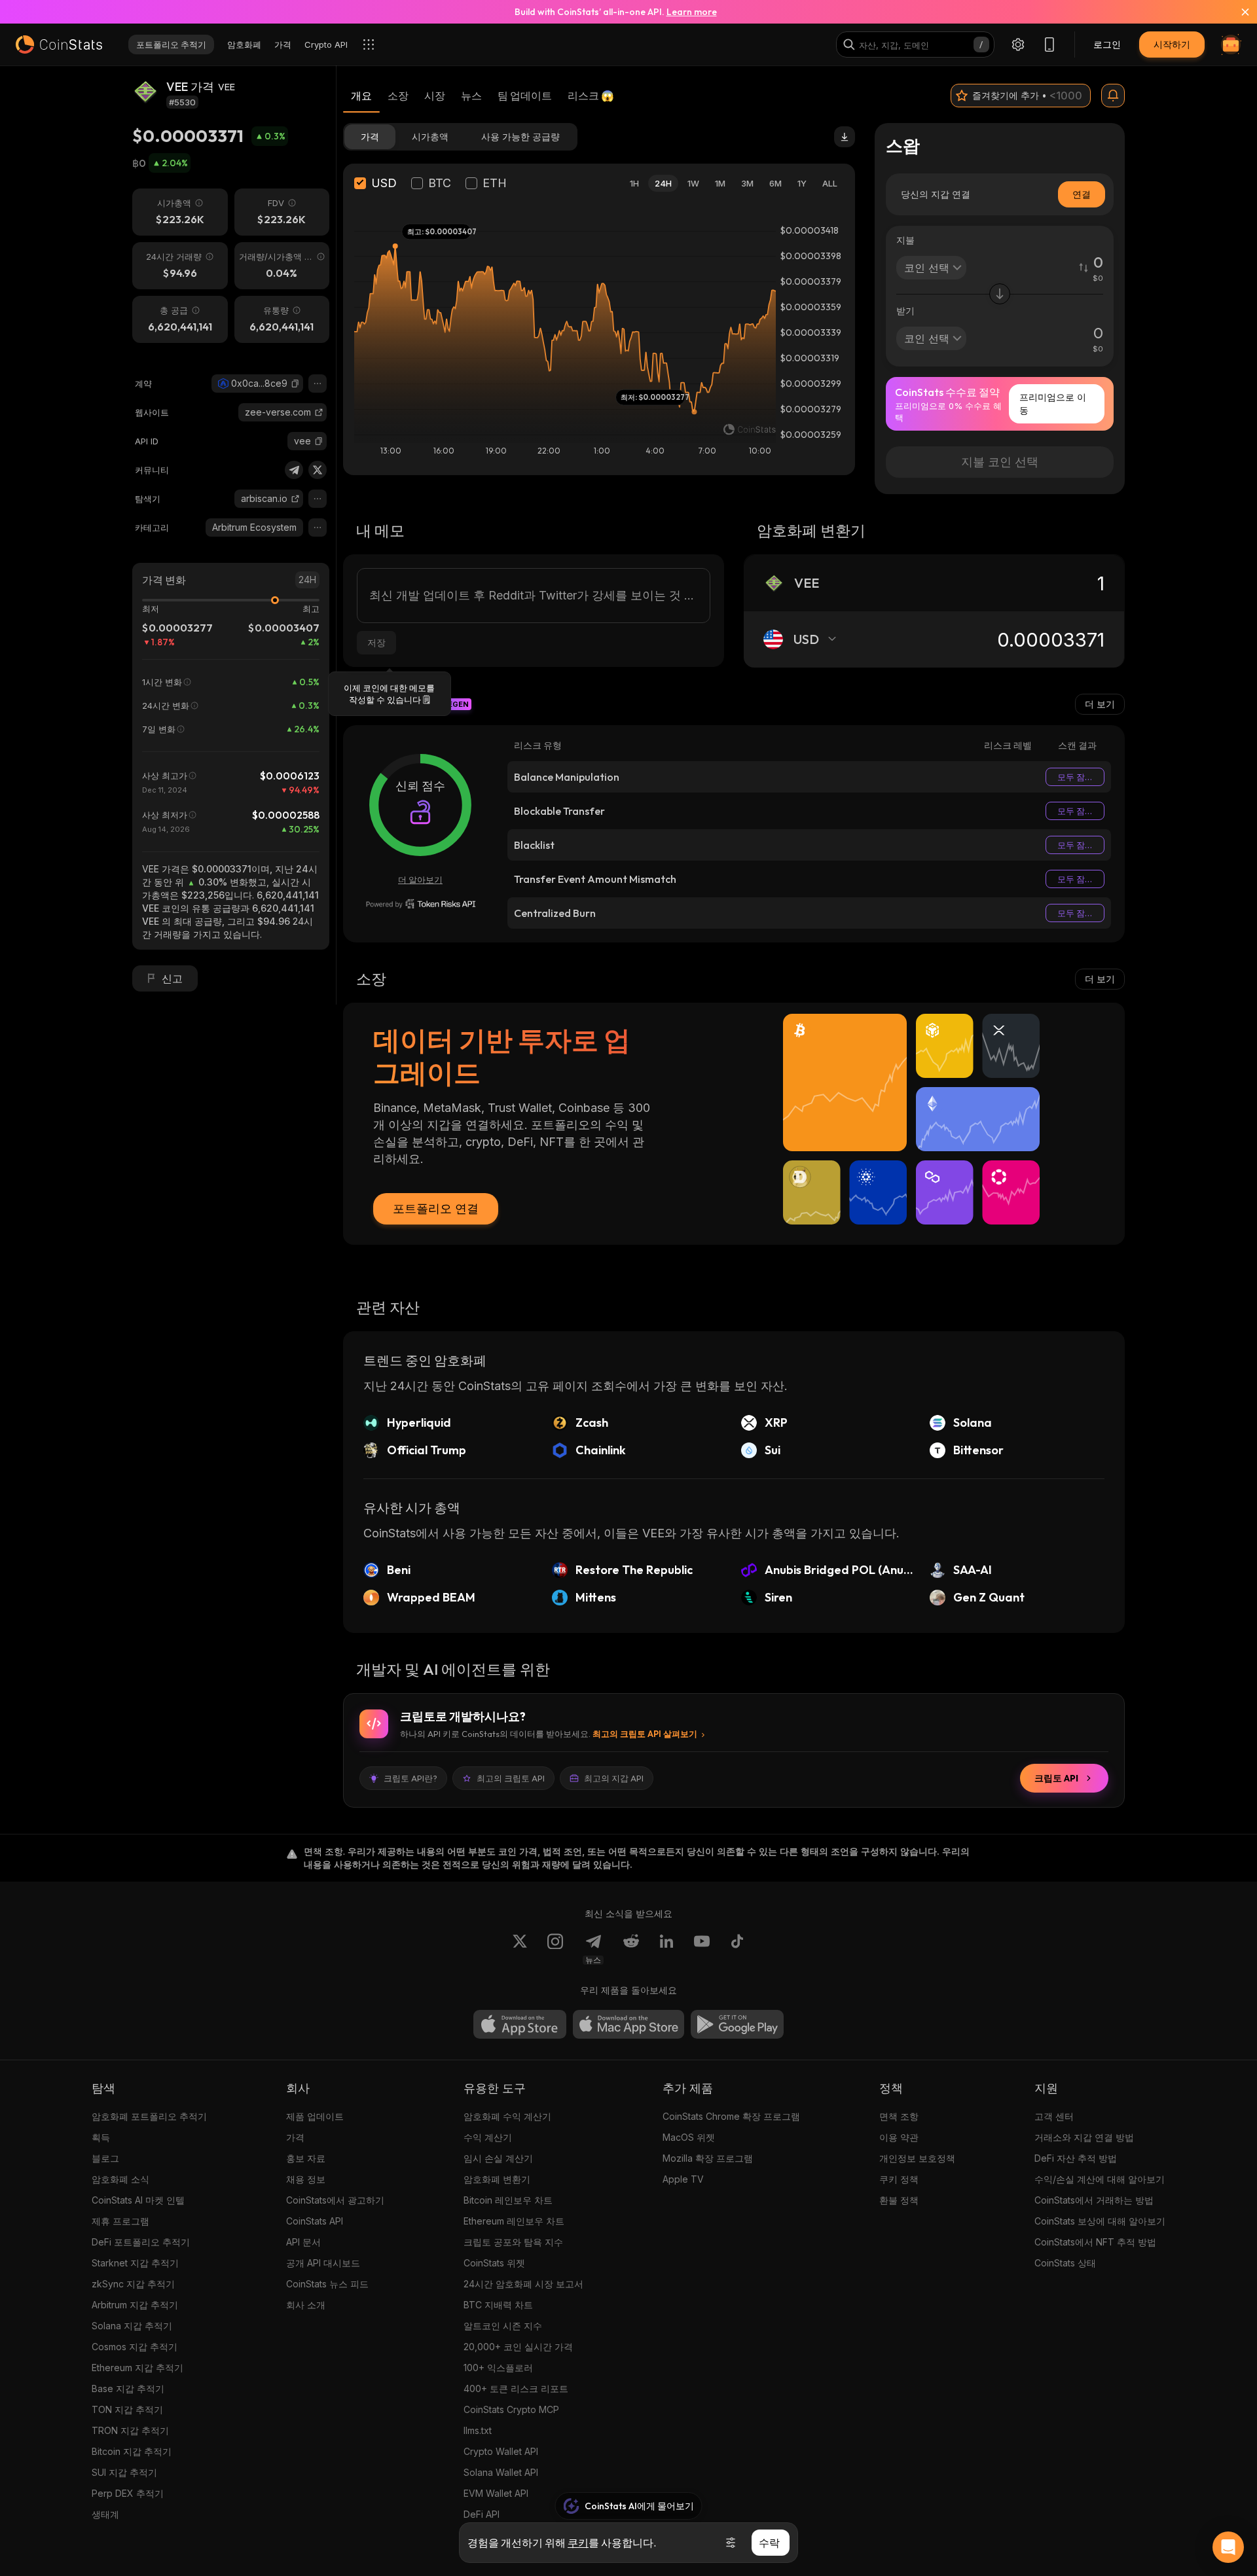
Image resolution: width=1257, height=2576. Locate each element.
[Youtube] (702, 1949)
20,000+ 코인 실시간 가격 (518, 2347)
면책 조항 (899, 2116)
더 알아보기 (420, 880)
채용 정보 (306, 2179)
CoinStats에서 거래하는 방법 (1094, 2200)
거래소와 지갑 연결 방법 (1084, 2137)
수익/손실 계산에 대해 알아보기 (1100, 2179)
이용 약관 (899, 2137)
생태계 (105, 2514)
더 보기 (1100, 704)
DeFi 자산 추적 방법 (1076, 2158)
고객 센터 (1054, 2116)
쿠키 (578, 2543)
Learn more (692, 12)
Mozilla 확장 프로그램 (708, 2158)
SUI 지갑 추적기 (124, 2472)
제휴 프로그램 (120, 2221)
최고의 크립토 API (511, 1778)
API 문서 (303, 2242)
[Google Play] (737, 2024)
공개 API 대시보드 (323, 2263)
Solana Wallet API (501, 2472)
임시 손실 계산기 (498, 2158)
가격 (295, 2137)
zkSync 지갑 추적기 (133, 2284)
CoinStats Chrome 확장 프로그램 (731, 2116)
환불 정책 (899, 2200)
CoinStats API (315, 2221)
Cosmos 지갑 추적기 (135, 2347)
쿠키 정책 (899, 2179)
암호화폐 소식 (120, 2179)
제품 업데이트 (315, 2116)
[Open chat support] (1228, 2547)
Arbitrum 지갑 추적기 (135, 2305)
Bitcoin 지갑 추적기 (132, 2451)
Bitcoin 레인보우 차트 (508, 2200)
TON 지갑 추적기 (127, 2409)
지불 (905, 240)
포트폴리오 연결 (436, 1208)
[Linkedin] (666, 1949)
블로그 (105, 2158)
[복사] (295, 384)
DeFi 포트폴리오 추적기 (141, 2242)
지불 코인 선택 (1000, 462)
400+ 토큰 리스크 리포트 (516, 2388)
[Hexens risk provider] (421, 904)
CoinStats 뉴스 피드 (327, 2284)
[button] (295, 384)
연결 (1082, 194)
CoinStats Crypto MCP (511, 2409)
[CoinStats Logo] (59, 45)
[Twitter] (318, 470)
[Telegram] (294, 470)
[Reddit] (631, 1949)
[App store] (520, 2024)
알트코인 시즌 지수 (503, 2326)
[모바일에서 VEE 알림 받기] (1113, 96)
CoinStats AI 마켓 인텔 (138, 2200)
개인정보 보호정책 (917, 2158)
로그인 (1107, 44)
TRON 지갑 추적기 (130, 2430)
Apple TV (683, 2179)
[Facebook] (737, 1949)
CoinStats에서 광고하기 (335, 2200)
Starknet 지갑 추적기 (135, 2263)
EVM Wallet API (496, 2493)
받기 (905, 311)
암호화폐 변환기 (497, 2179)
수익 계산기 (488, 2137)
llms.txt (478, 2430)
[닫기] (1237, 12)
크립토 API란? (410, 1778)
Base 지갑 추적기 (128, 2388)
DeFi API (482, 2514)
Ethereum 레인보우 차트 (514, 2221)
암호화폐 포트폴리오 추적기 (149, 2116)
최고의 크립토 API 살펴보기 (645, 1734)
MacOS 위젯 (689, 2137)
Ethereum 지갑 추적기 (137, 2368)
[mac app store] (628, 2024)
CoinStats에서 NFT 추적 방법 (1095, 2242)
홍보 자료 (306, 2158)
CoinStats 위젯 (494, 2263)
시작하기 (1172, 44)
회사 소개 (306, 2305)
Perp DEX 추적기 (128, 2493)
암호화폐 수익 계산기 (507, 2116)
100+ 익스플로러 (498, 2368)
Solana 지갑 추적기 (132, 2326)
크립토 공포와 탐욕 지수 (513, 2242)
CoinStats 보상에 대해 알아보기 (1100, 2221)
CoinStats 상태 (1065, 2263)
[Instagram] (555, 1949)
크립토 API (1056, 1778)
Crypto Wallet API (501, 2451)
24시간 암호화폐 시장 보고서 (523, 2284)
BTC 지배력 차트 (498, 2305)
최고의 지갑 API (614, 1778)
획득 (101, 2137)
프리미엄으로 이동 (1053, 403)
